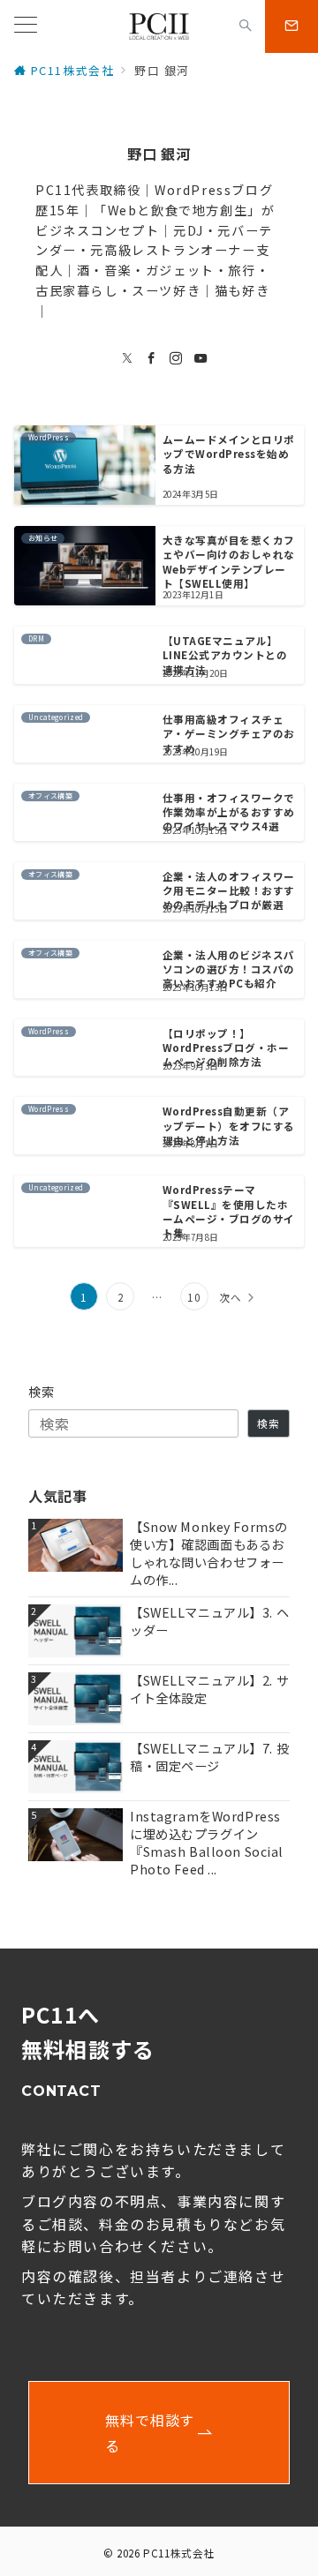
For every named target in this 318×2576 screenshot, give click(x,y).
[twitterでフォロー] (128, 358)
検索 (42, 1392)
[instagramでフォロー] (177, 358)
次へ (231, 1297)
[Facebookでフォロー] (152, 358)
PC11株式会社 (179, 2553)
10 (194, 1297)
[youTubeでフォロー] (201, 358)
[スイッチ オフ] (246, 26)
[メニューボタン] (26, 26)
